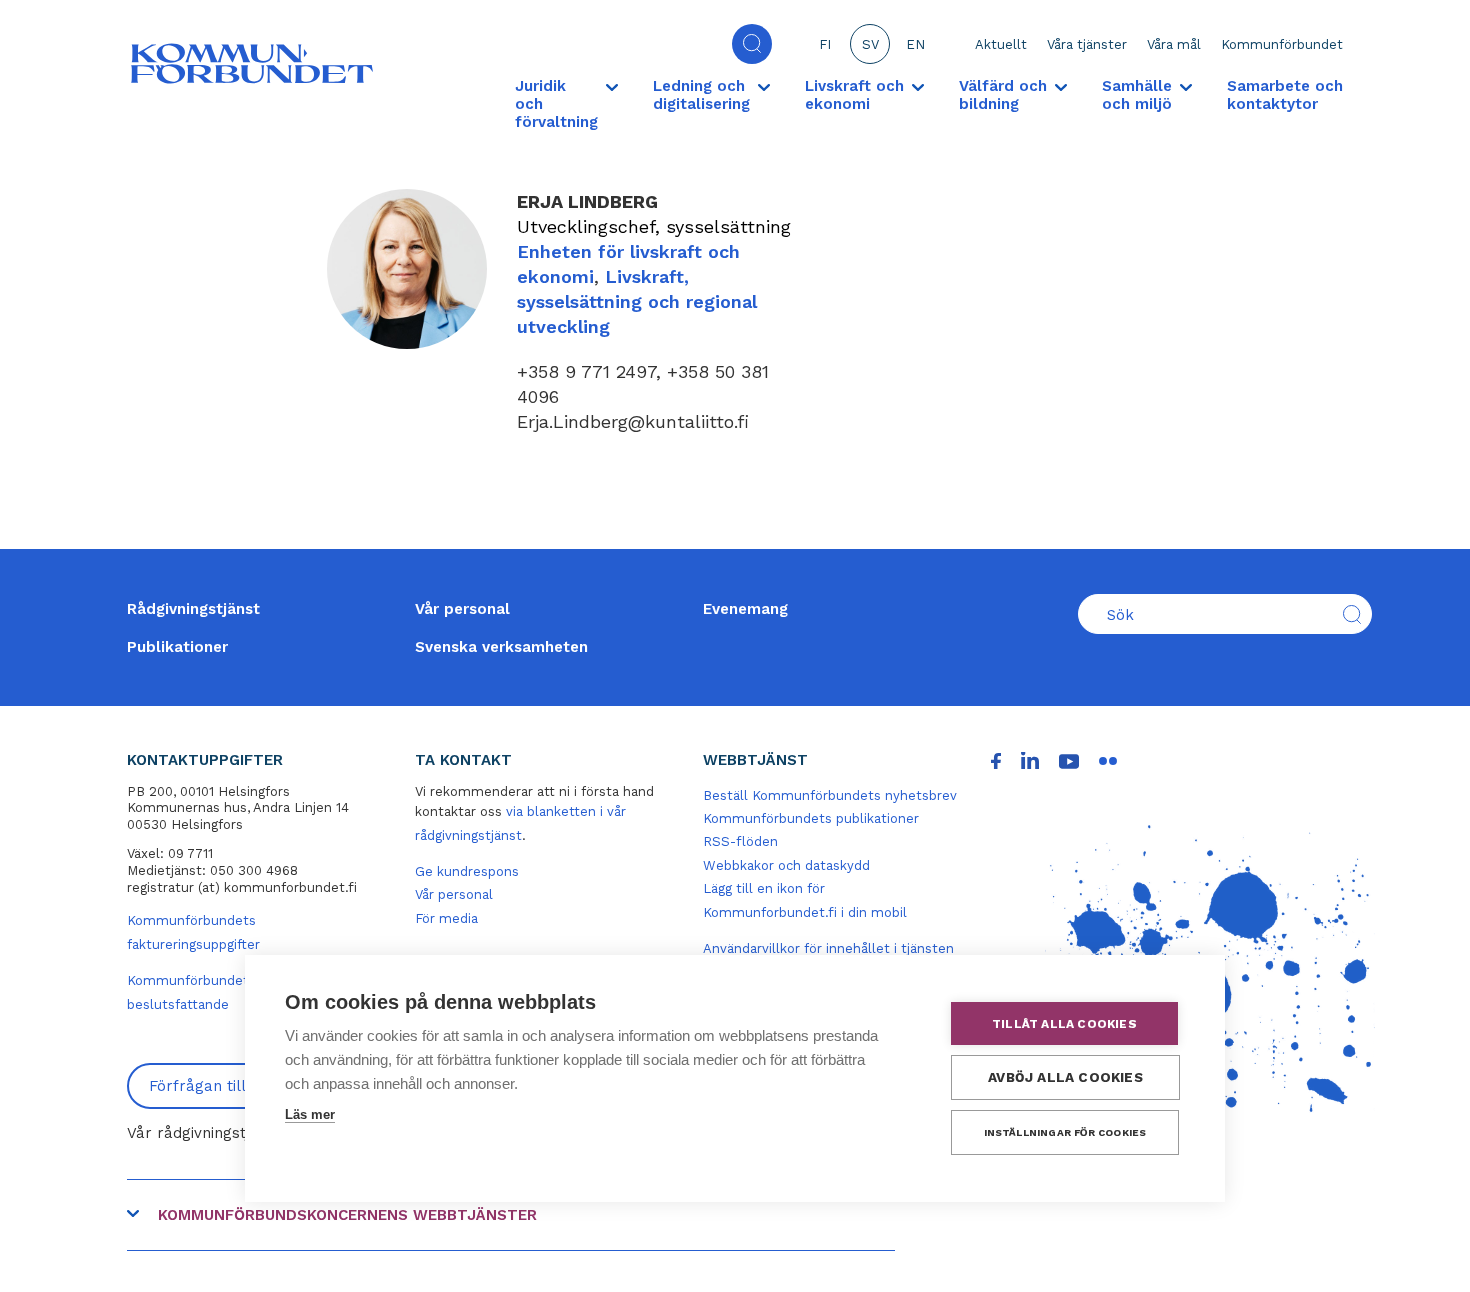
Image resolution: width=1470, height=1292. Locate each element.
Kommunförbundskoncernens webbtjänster (347, 1215)
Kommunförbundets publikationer (811, 818)
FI (825, 44)
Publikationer (177, 647)
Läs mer (310, 1114)
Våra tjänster (1087, 44)
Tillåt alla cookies (1064, 1024)
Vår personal (462, 609)
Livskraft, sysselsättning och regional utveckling (637, 301)
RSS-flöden (740, 841)
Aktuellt (1001, 44)
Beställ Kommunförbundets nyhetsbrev (830, 795)
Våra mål (1174, 44)
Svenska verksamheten (501, 647)
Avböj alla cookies (1065, 1077)
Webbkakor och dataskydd (786, 865)
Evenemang (745, 609)
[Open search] (752, 44)
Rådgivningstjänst (193, 609)
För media (446, 918)
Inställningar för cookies (1065, 1132)
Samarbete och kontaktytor (1285, 95)
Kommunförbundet (1282, 44)
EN (915, 44)
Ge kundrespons (467, 871)
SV (870, 44)
